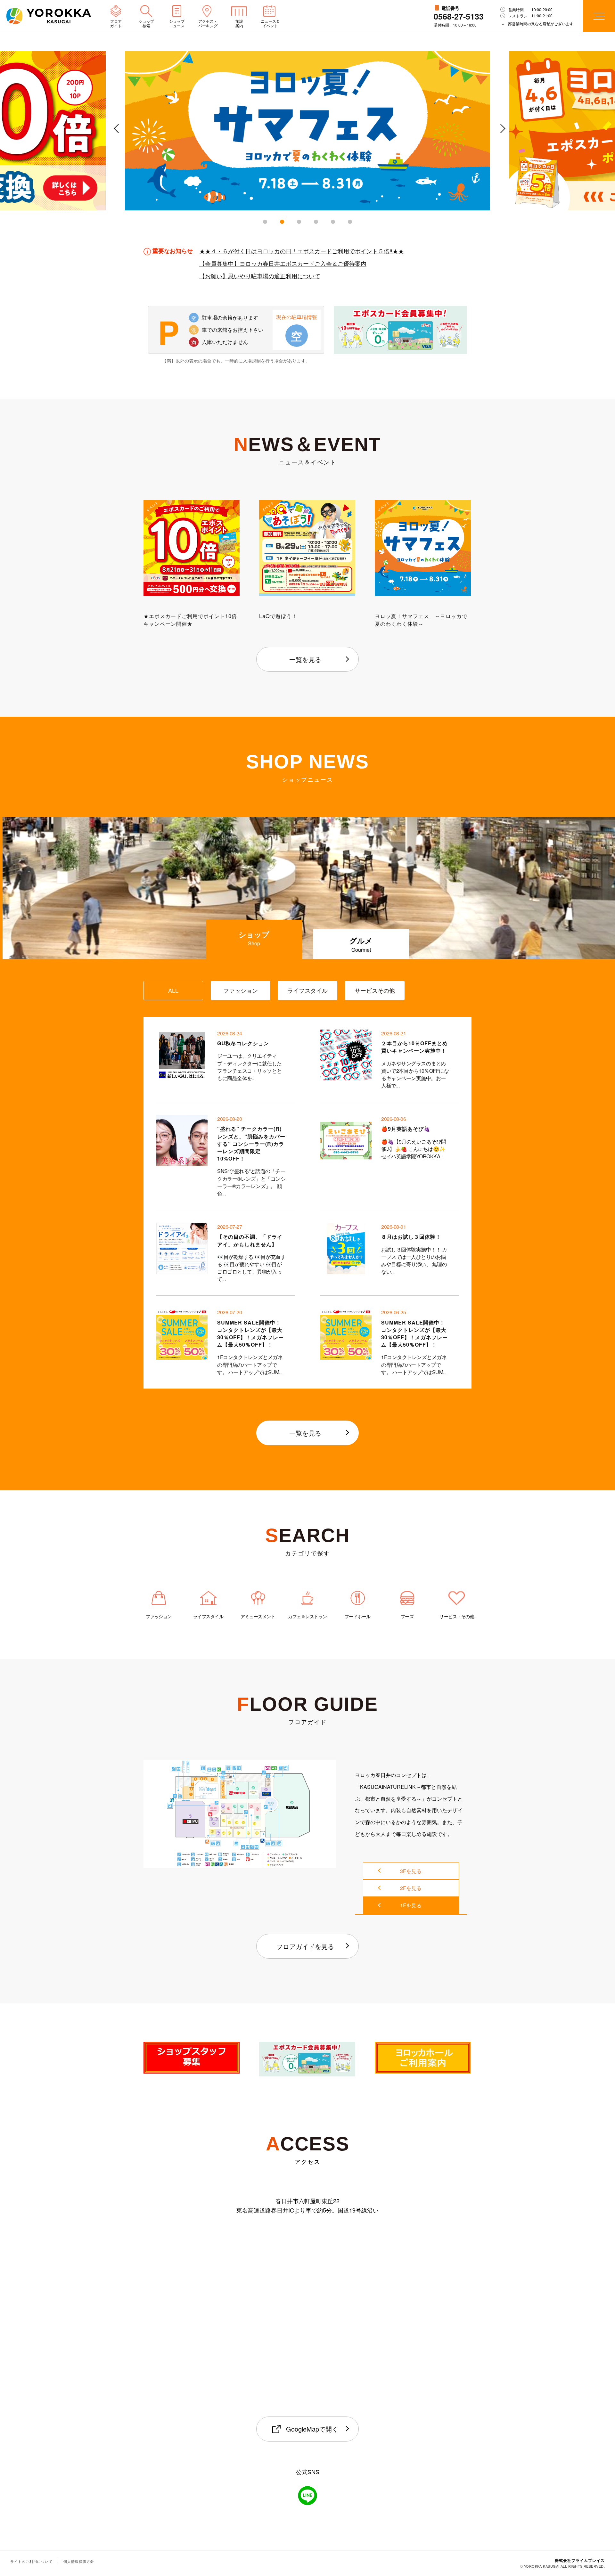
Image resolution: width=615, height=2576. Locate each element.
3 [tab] (299, 222)
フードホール (357, 1616)
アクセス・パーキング (208, 23)
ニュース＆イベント (270, 23)
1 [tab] (265, 222)
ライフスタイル (208, 1616)
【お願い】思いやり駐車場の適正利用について (260, 275)
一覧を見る (305, 659)
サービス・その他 (457, 1616)
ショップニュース (177, 23)
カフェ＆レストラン (308, 1616)
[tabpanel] (307, 131)
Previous (115, 134)
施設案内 (239, 23)
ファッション (159, 1616)
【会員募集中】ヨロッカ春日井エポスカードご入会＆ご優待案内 (283, 263)
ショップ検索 (146, 23)
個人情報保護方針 (79, 2561)
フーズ (407, 1616)
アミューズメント (258, 1616)
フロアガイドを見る (305, 1946)
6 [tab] (350, 222)
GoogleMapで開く (312, 2429)
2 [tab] (282, 222)
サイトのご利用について (31, 2561)
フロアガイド (116, 23)
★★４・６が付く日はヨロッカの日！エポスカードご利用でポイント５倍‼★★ (302, 251)
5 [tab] (333, 222)
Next (500, 134)
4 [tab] (316, 222)
